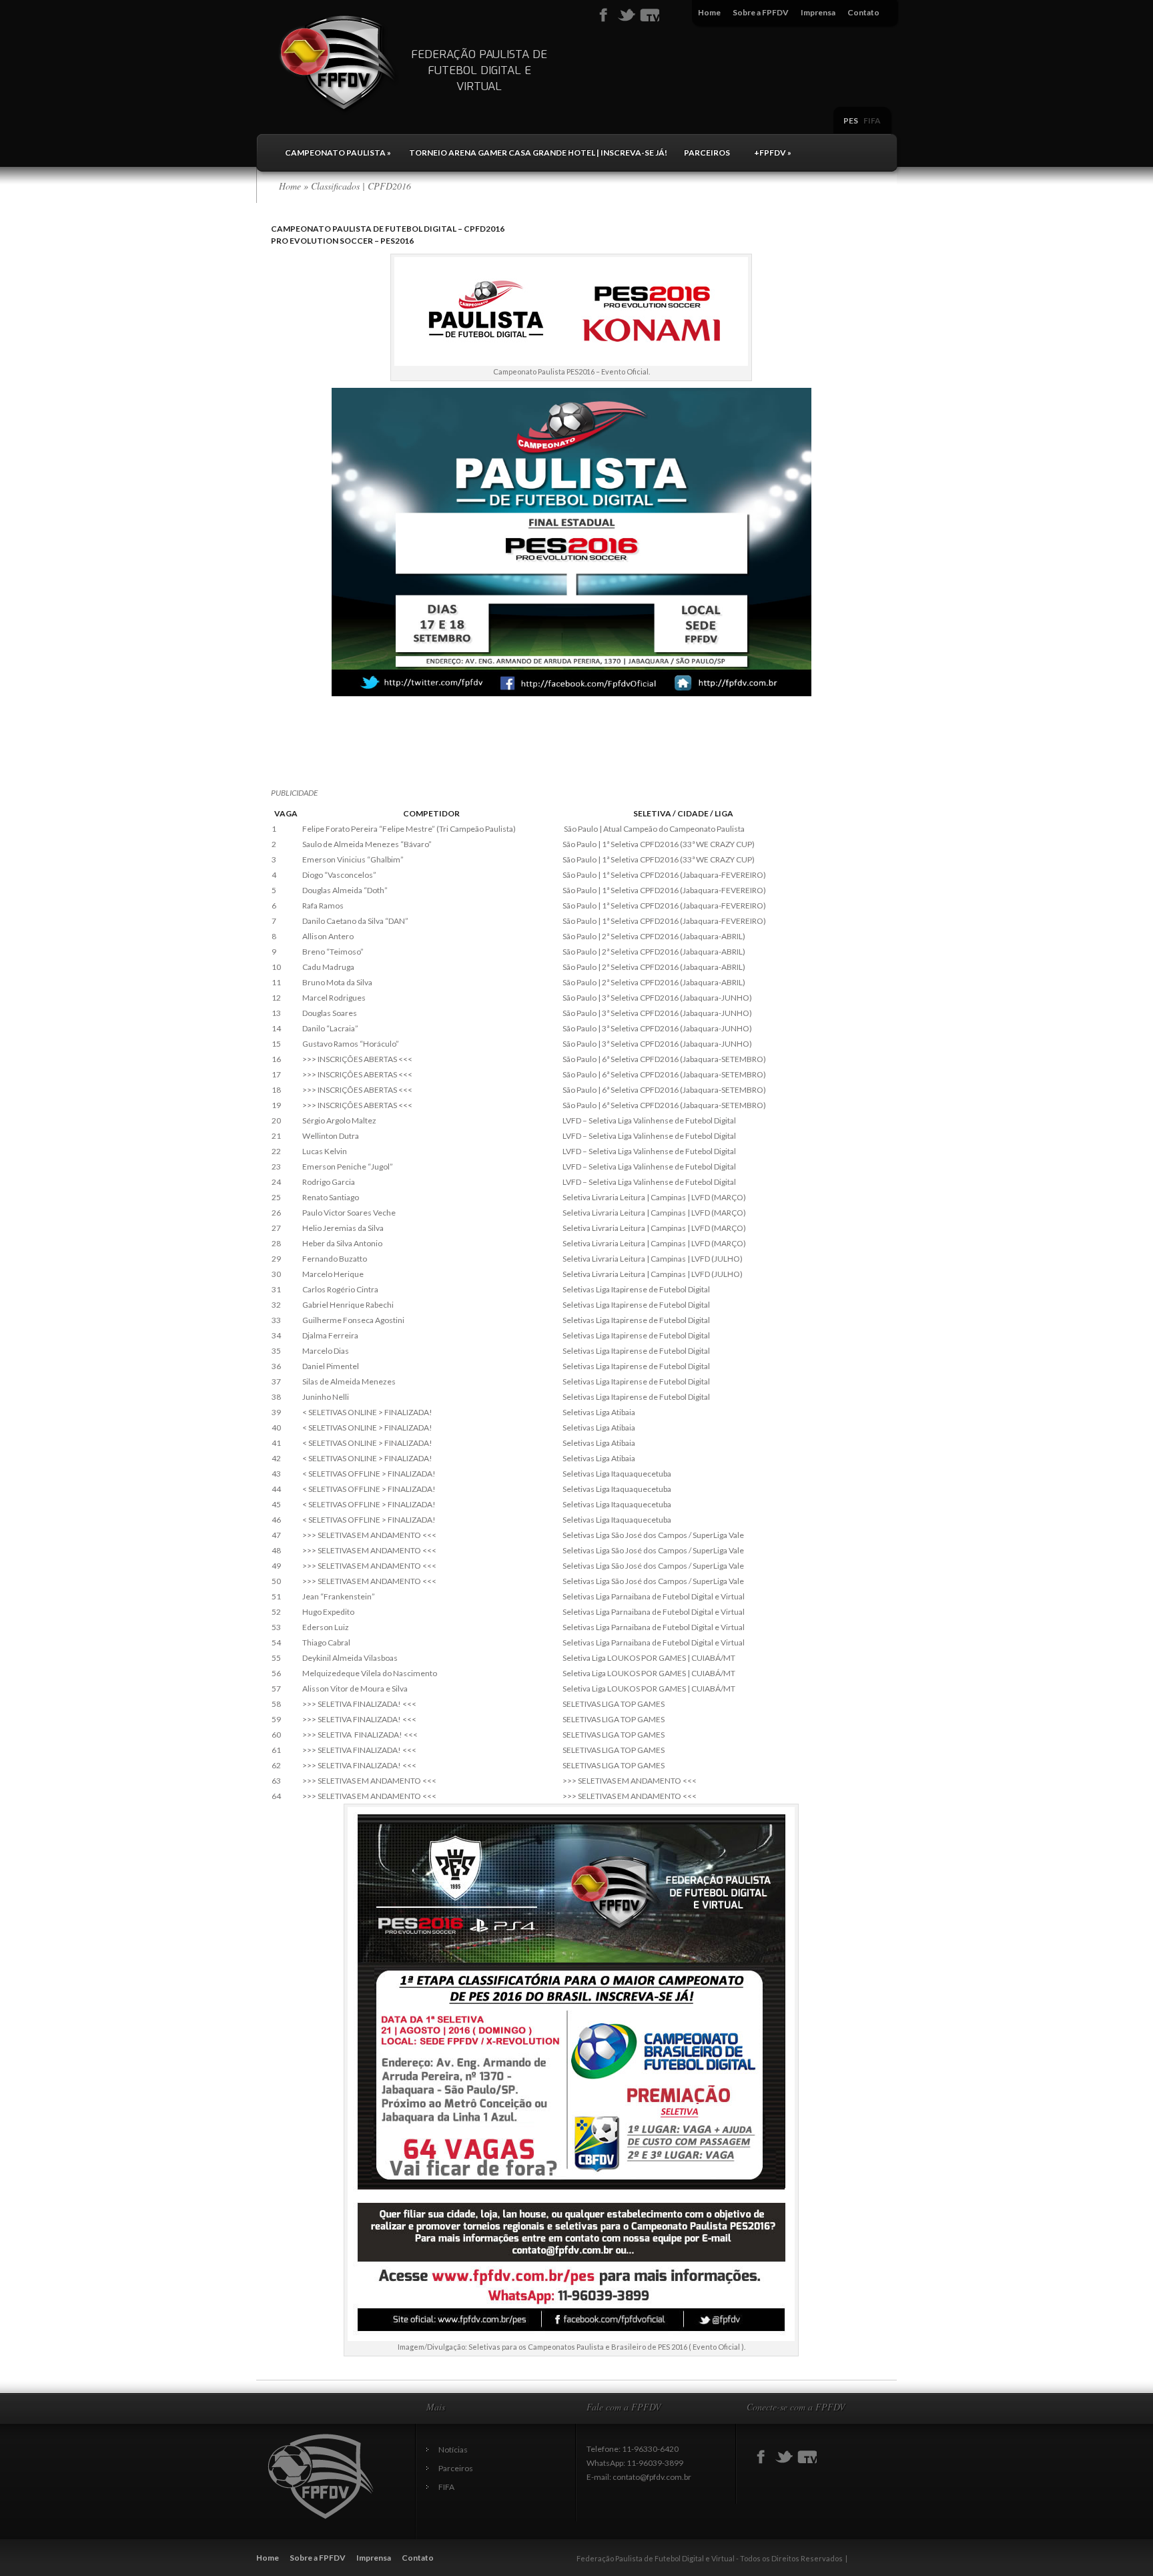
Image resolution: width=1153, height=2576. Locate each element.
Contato (863, 12)
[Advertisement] (514, 757)
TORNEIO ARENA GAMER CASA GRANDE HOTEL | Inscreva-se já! (538, 153)
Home (709, 12)
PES (851, 120)
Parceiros (707, 153)
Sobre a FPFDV (761, 12)
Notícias (453, 2450)
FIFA (872, 120)
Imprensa (818, 12)
